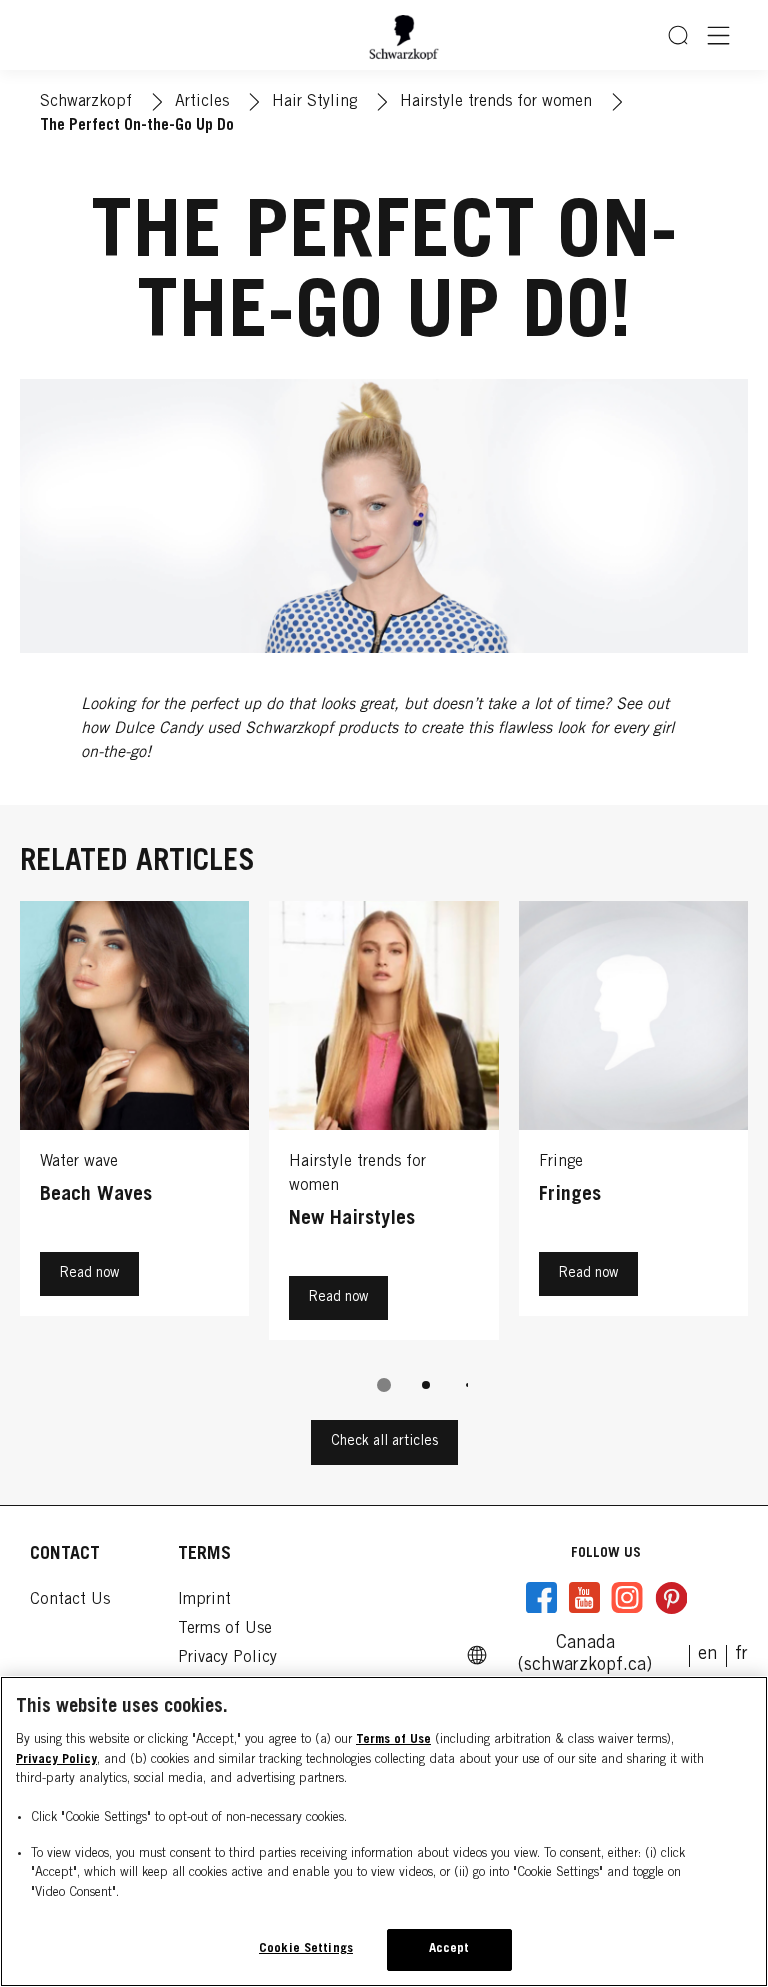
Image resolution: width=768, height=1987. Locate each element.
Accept (449, 1949)
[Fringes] (633, 1126)
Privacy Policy (56, 1760)
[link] (741, 1655)
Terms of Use (393, 1740)
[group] (384, 1161)
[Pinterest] (671, 1598)
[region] (384, 1831)
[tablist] (384, 1385)
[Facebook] (542, 1598)
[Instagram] (627, 1598)
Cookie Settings (306, 1949)
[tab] (384, 1385)
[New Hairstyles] (383, 1126)
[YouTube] (584, 1598)
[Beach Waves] (134, 1126)
